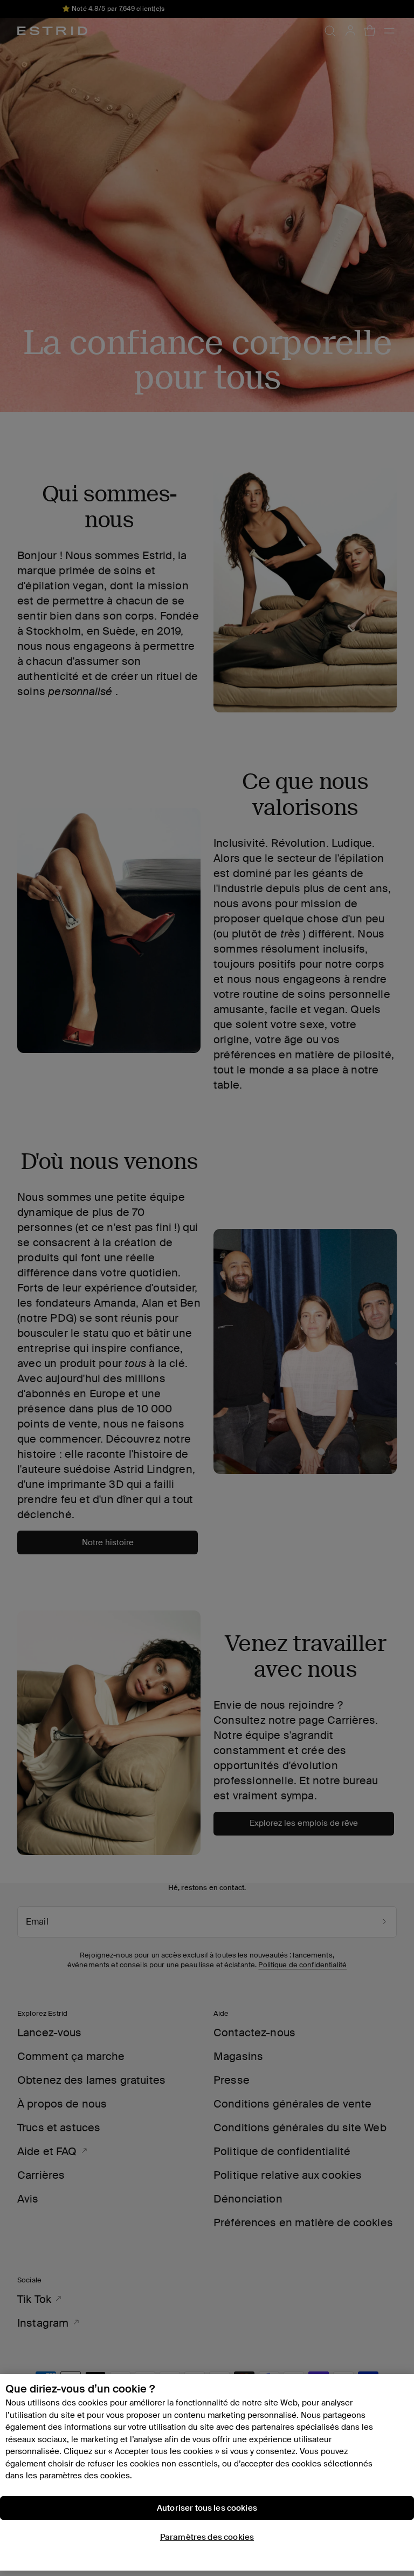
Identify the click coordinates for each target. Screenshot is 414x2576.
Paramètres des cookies (207, 2537)
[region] (207, 2472)
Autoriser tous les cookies (207, 2508)
